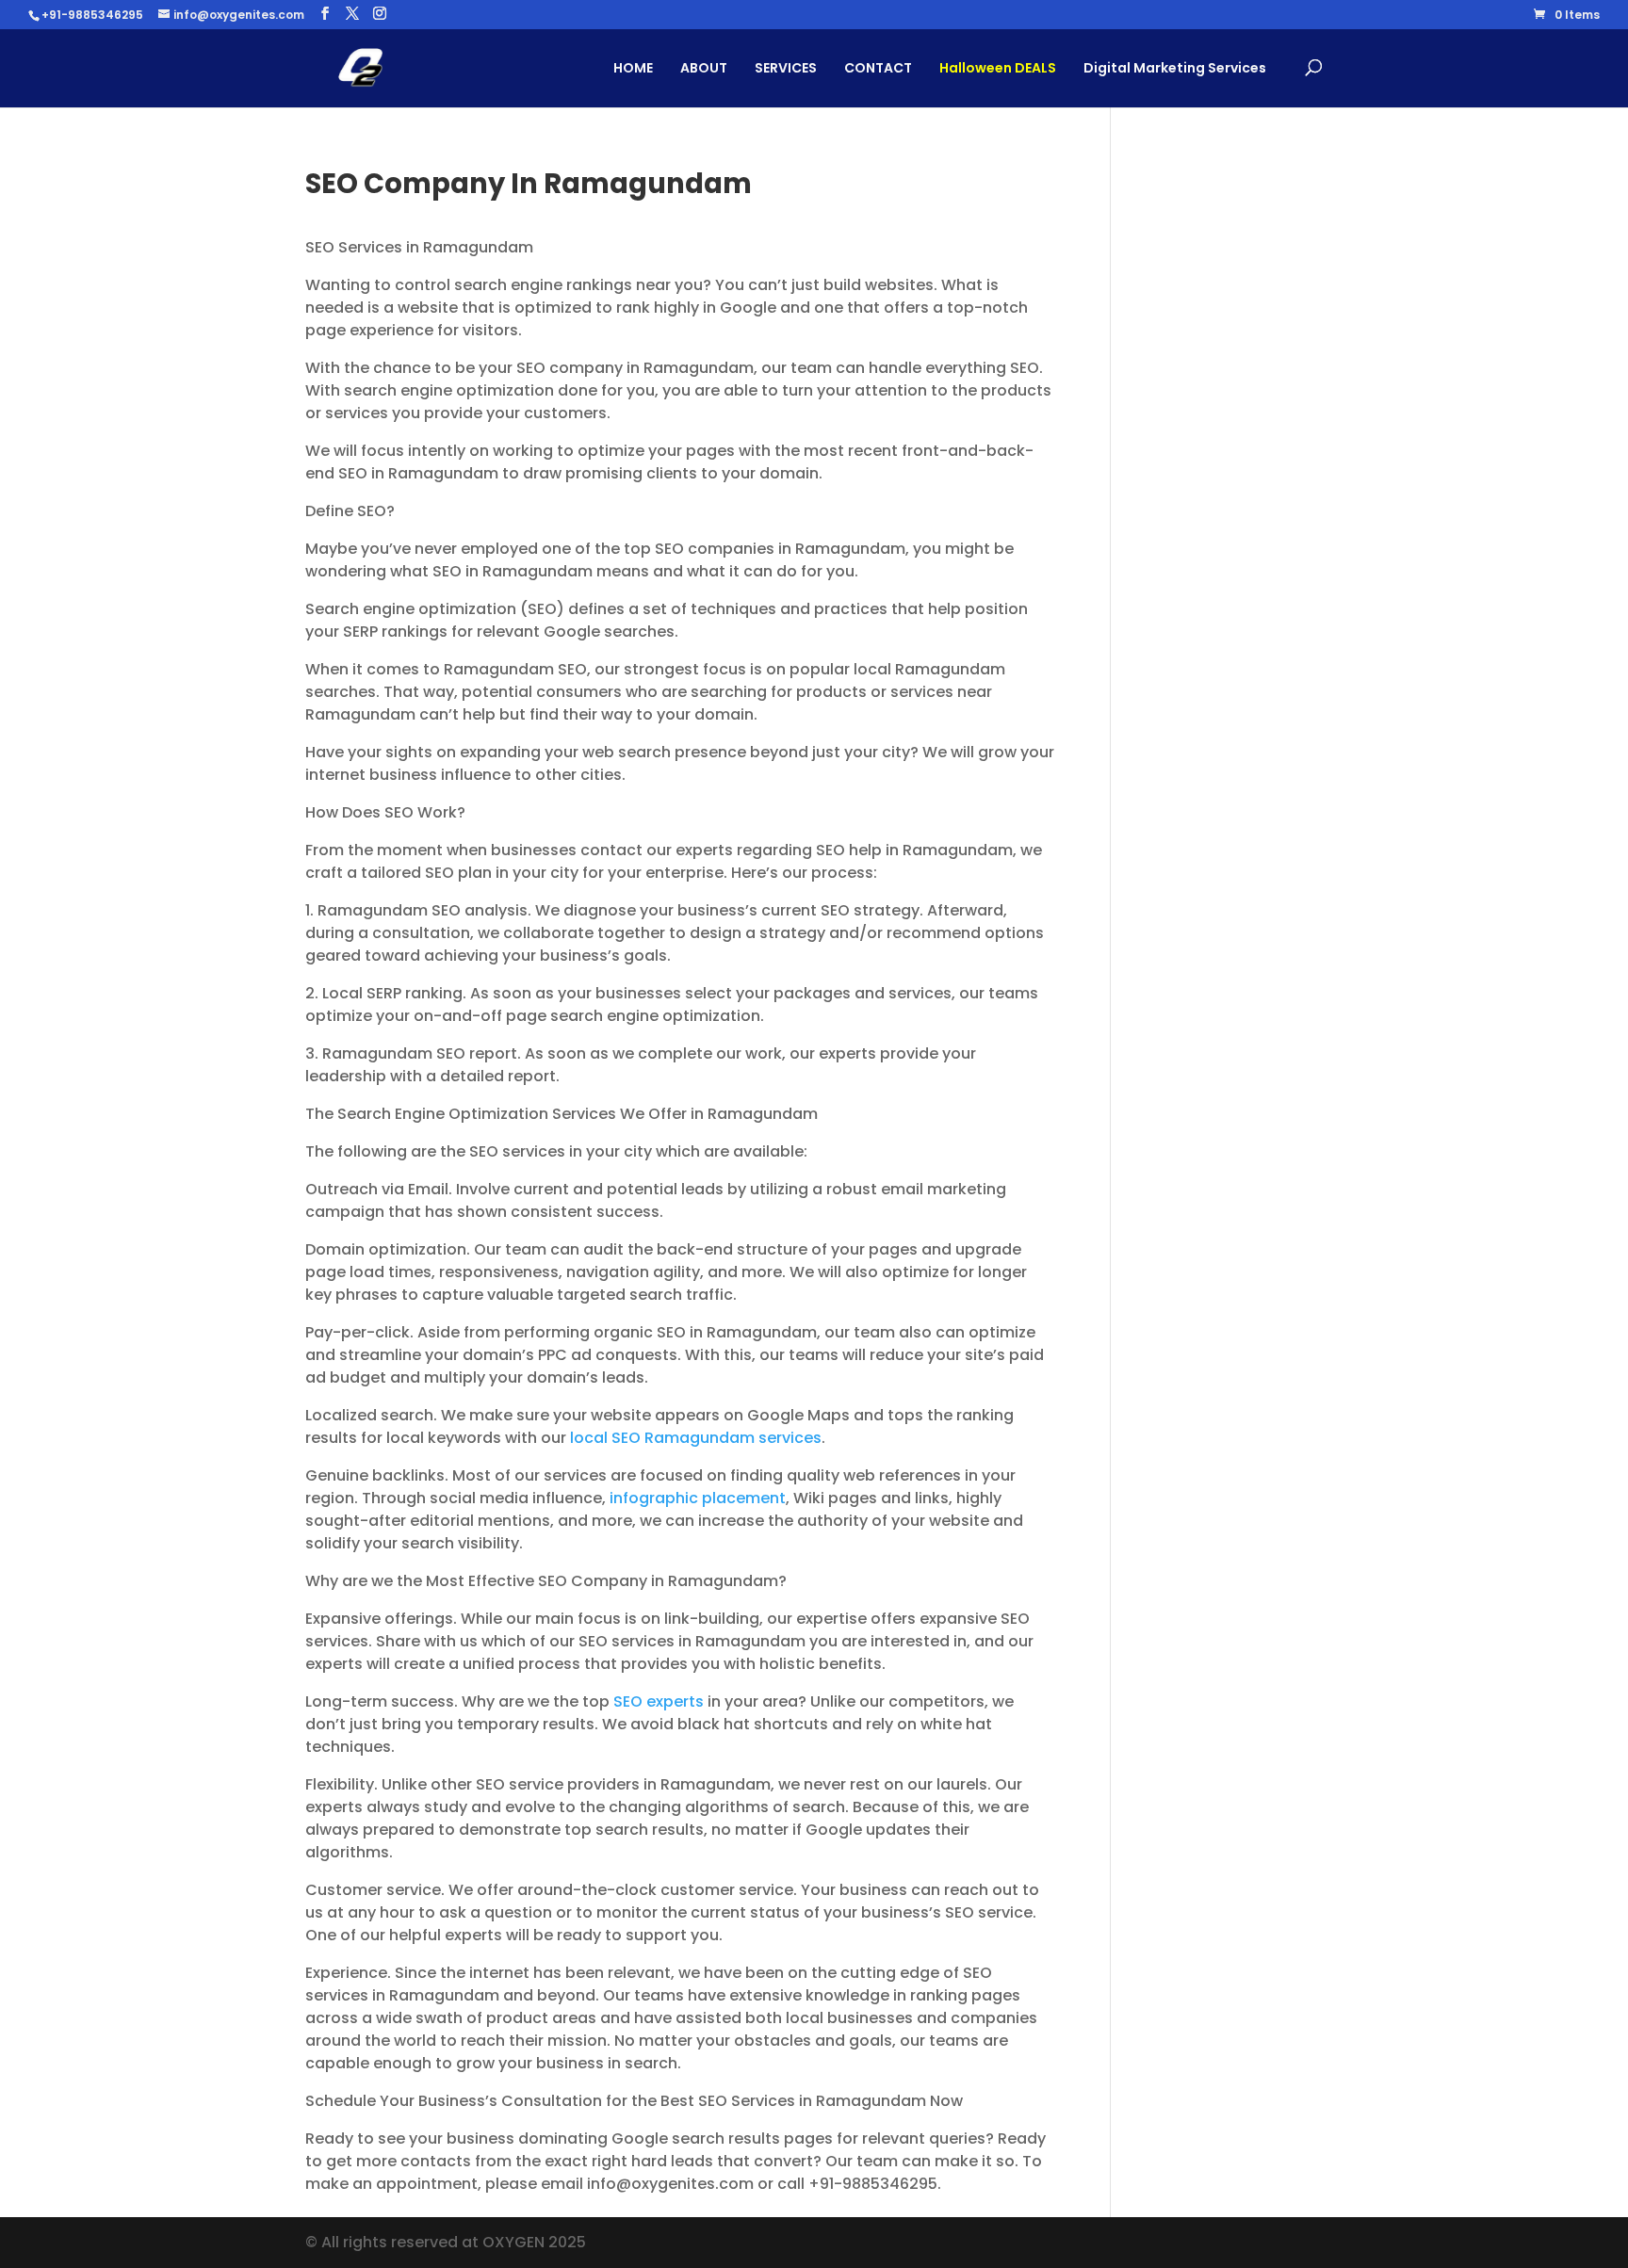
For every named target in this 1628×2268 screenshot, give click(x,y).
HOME (633, 68)
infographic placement (698, 1498)
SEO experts (659, 1701)
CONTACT (878, 68)
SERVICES (786, 68)
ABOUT (704, 68)
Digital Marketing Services (1175, 68)
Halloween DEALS (998, 68)
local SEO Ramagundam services (696, 1438)
